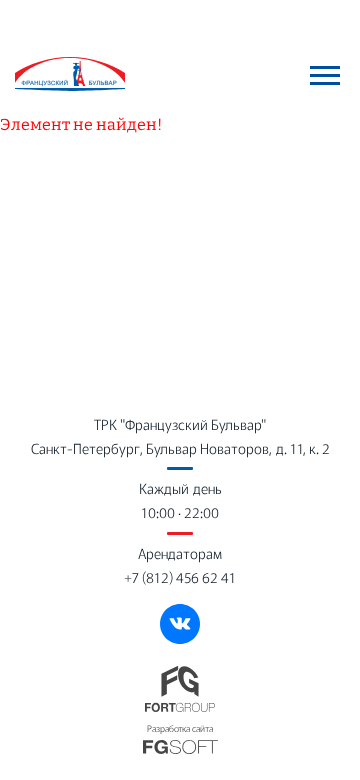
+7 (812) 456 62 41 (180, 577)
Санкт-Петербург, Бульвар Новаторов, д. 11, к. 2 (180, 448)
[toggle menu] (325, 75)
